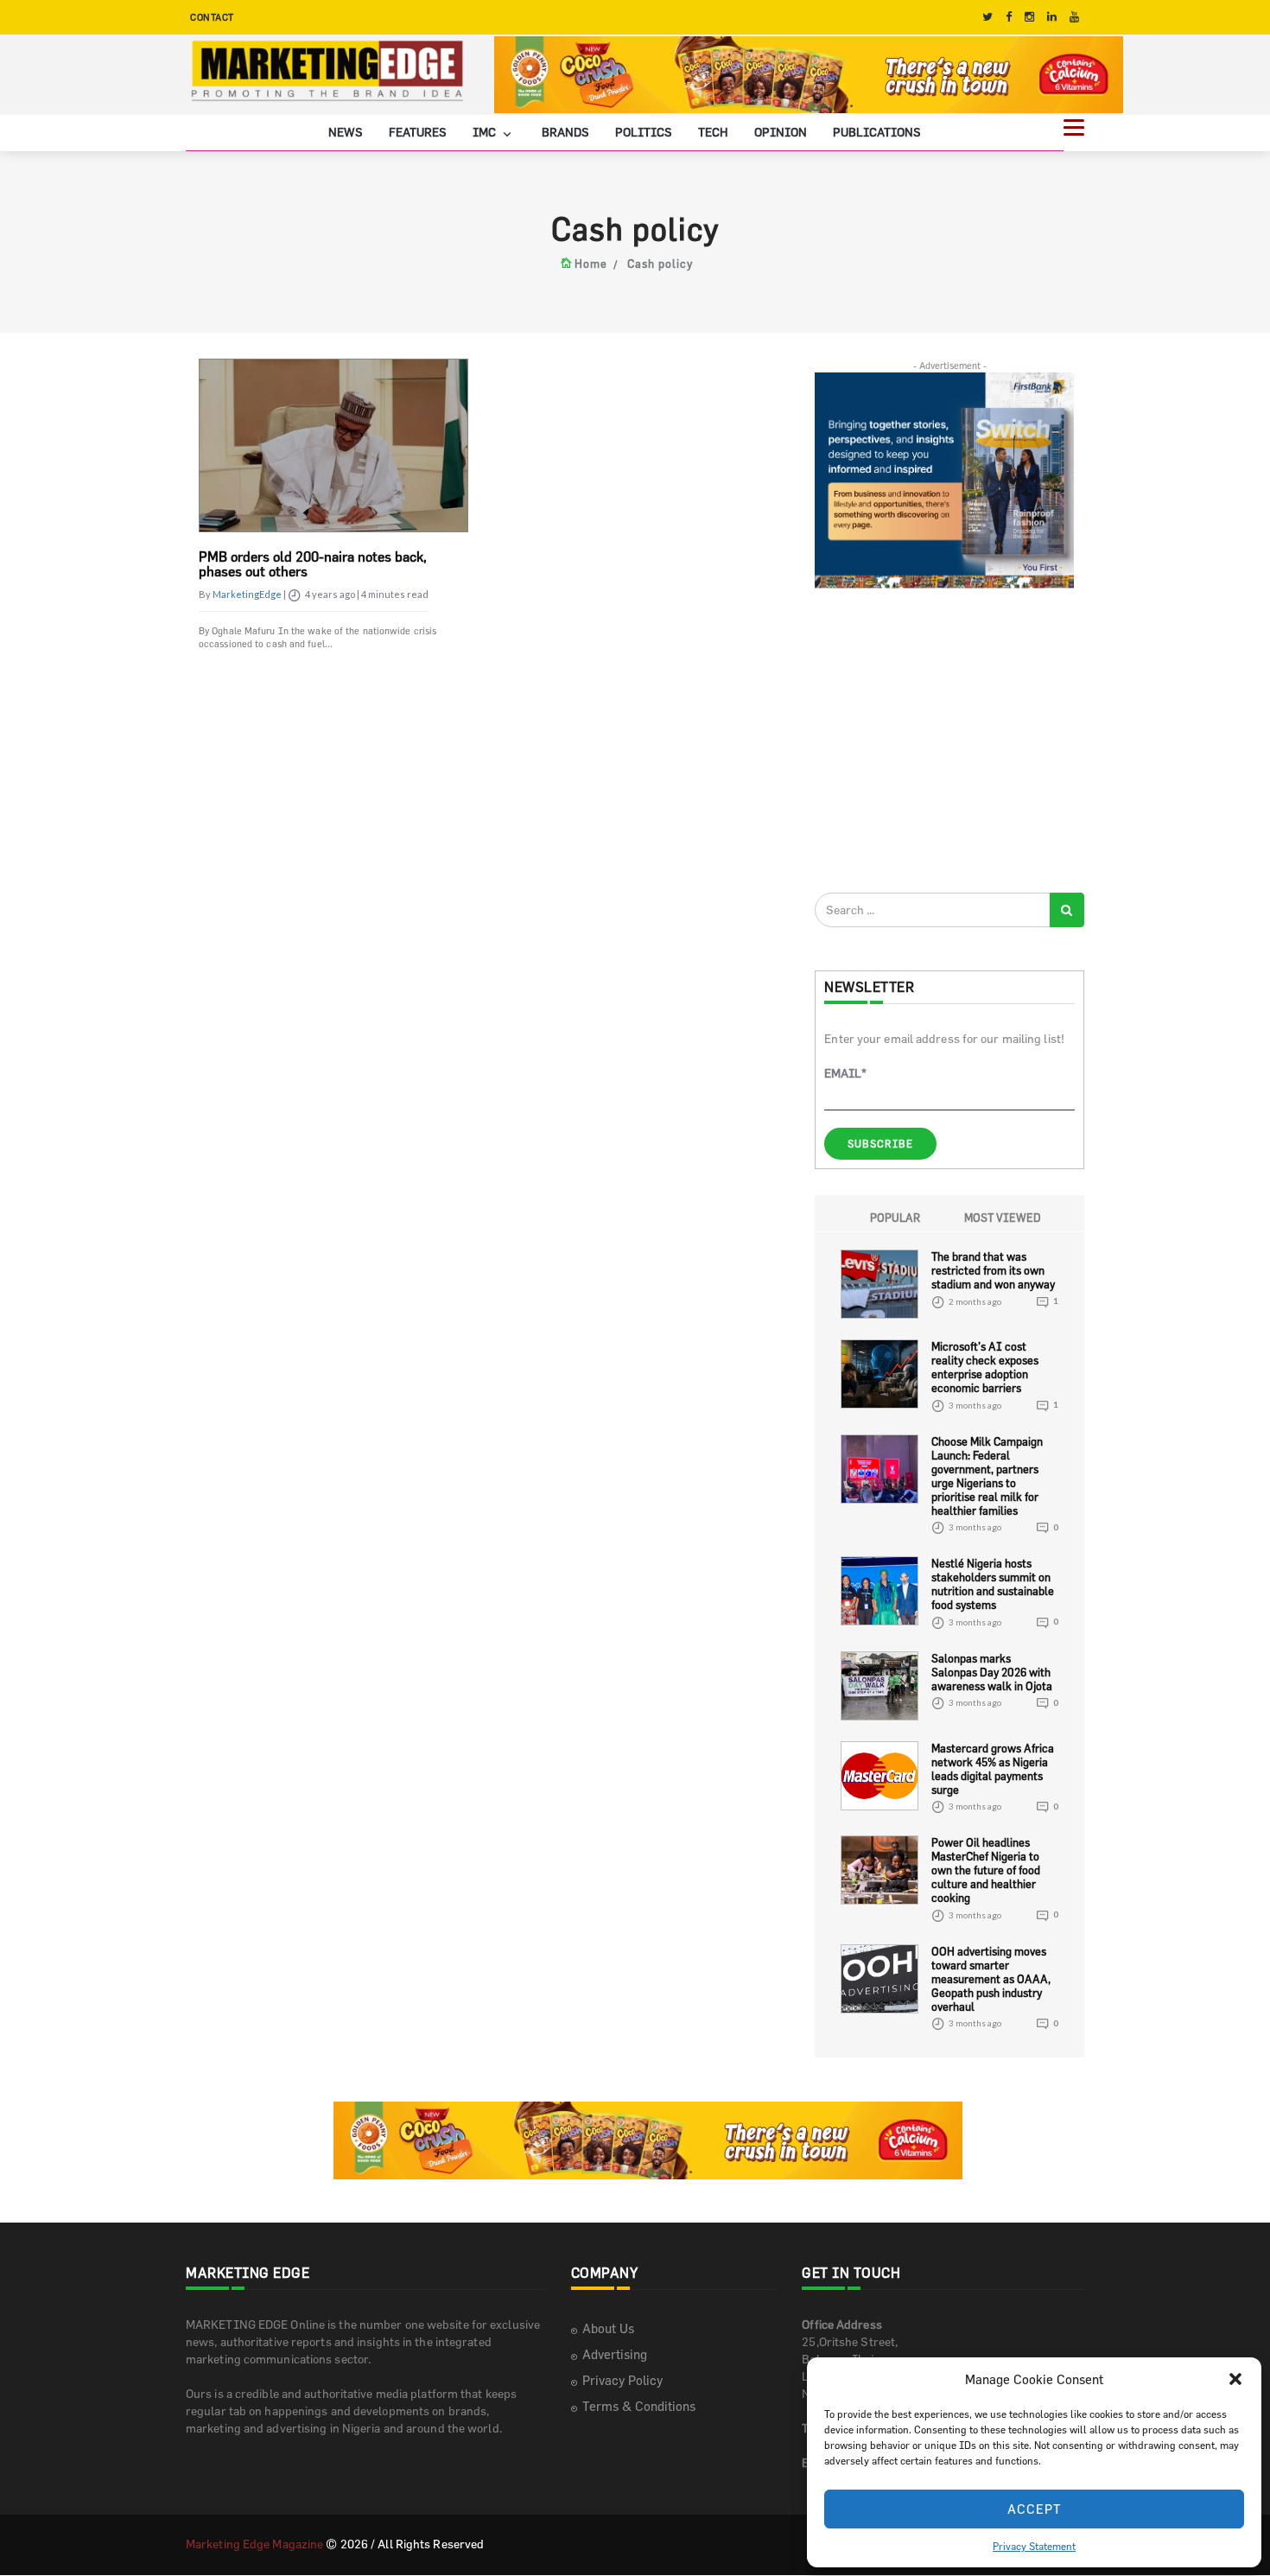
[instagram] (1029, 17)
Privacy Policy (622, 2380)
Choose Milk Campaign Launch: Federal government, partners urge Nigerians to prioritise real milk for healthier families (987, 1476)
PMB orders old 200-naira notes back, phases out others (313, 564)
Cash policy (660, 264)
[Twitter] (987, 17)
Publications (877, 132)
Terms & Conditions (639, 2406)
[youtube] (1074, 17)
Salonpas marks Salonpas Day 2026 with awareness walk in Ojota (992, 1672)
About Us (608, 2328)
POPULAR (895, 1218)
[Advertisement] (944, 740)
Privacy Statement (1034, 2546)
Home (591, 264)
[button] (1235, 2379)
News (346, 132)
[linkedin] (1052, 17)
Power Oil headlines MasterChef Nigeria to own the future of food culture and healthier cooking (986, 1870)
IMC (486, 132)
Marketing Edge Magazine (254, 2544)
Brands (565, 132)
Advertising (615, 2354)
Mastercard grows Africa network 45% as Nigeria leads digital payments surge (993, 1769)
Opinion (781, 132)
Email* (845, 1073)
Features (418, 132)
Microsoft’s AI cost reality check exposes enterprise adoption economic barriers (985, 1367)
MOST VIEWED (1003, 1218)
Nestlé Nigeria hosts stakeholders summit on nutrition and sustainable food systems (993, 1584)
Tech (713, 132)
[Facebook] (1009, 17)
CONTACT (212, 17)
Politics (644, 132)
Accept (1035, 2509)
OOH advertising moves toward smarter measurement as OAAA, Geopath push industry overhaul (991, 1979)
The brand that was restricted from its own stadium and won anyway (993, 1270)
